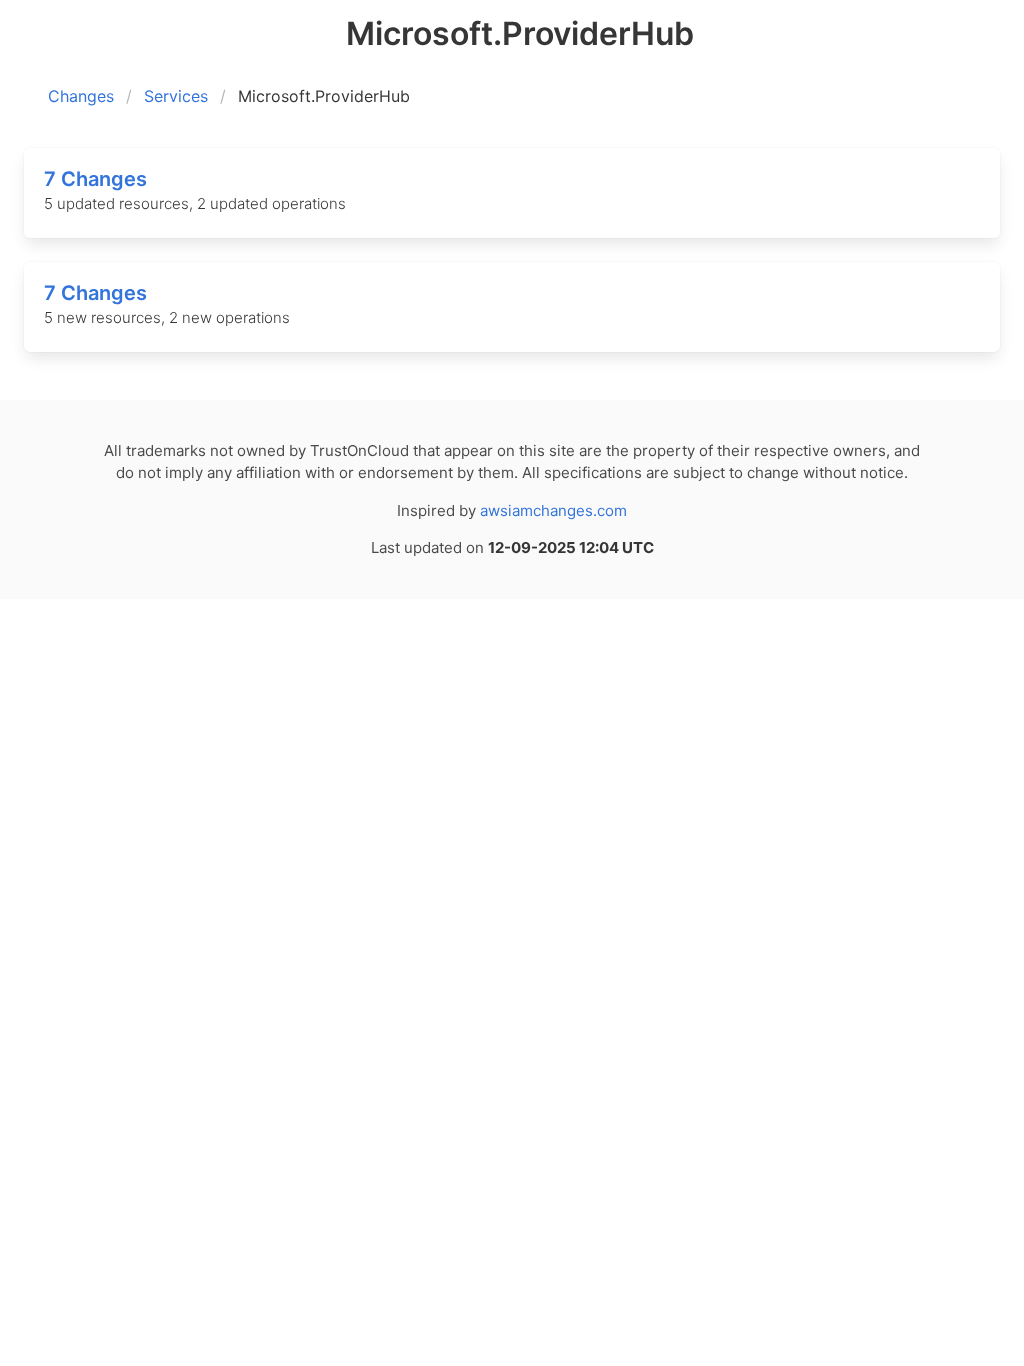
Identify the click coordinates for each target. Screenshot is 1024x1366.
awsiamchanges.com (553, 510)
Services (176, 96)
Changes (81, 96)
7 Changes (95, 179)
